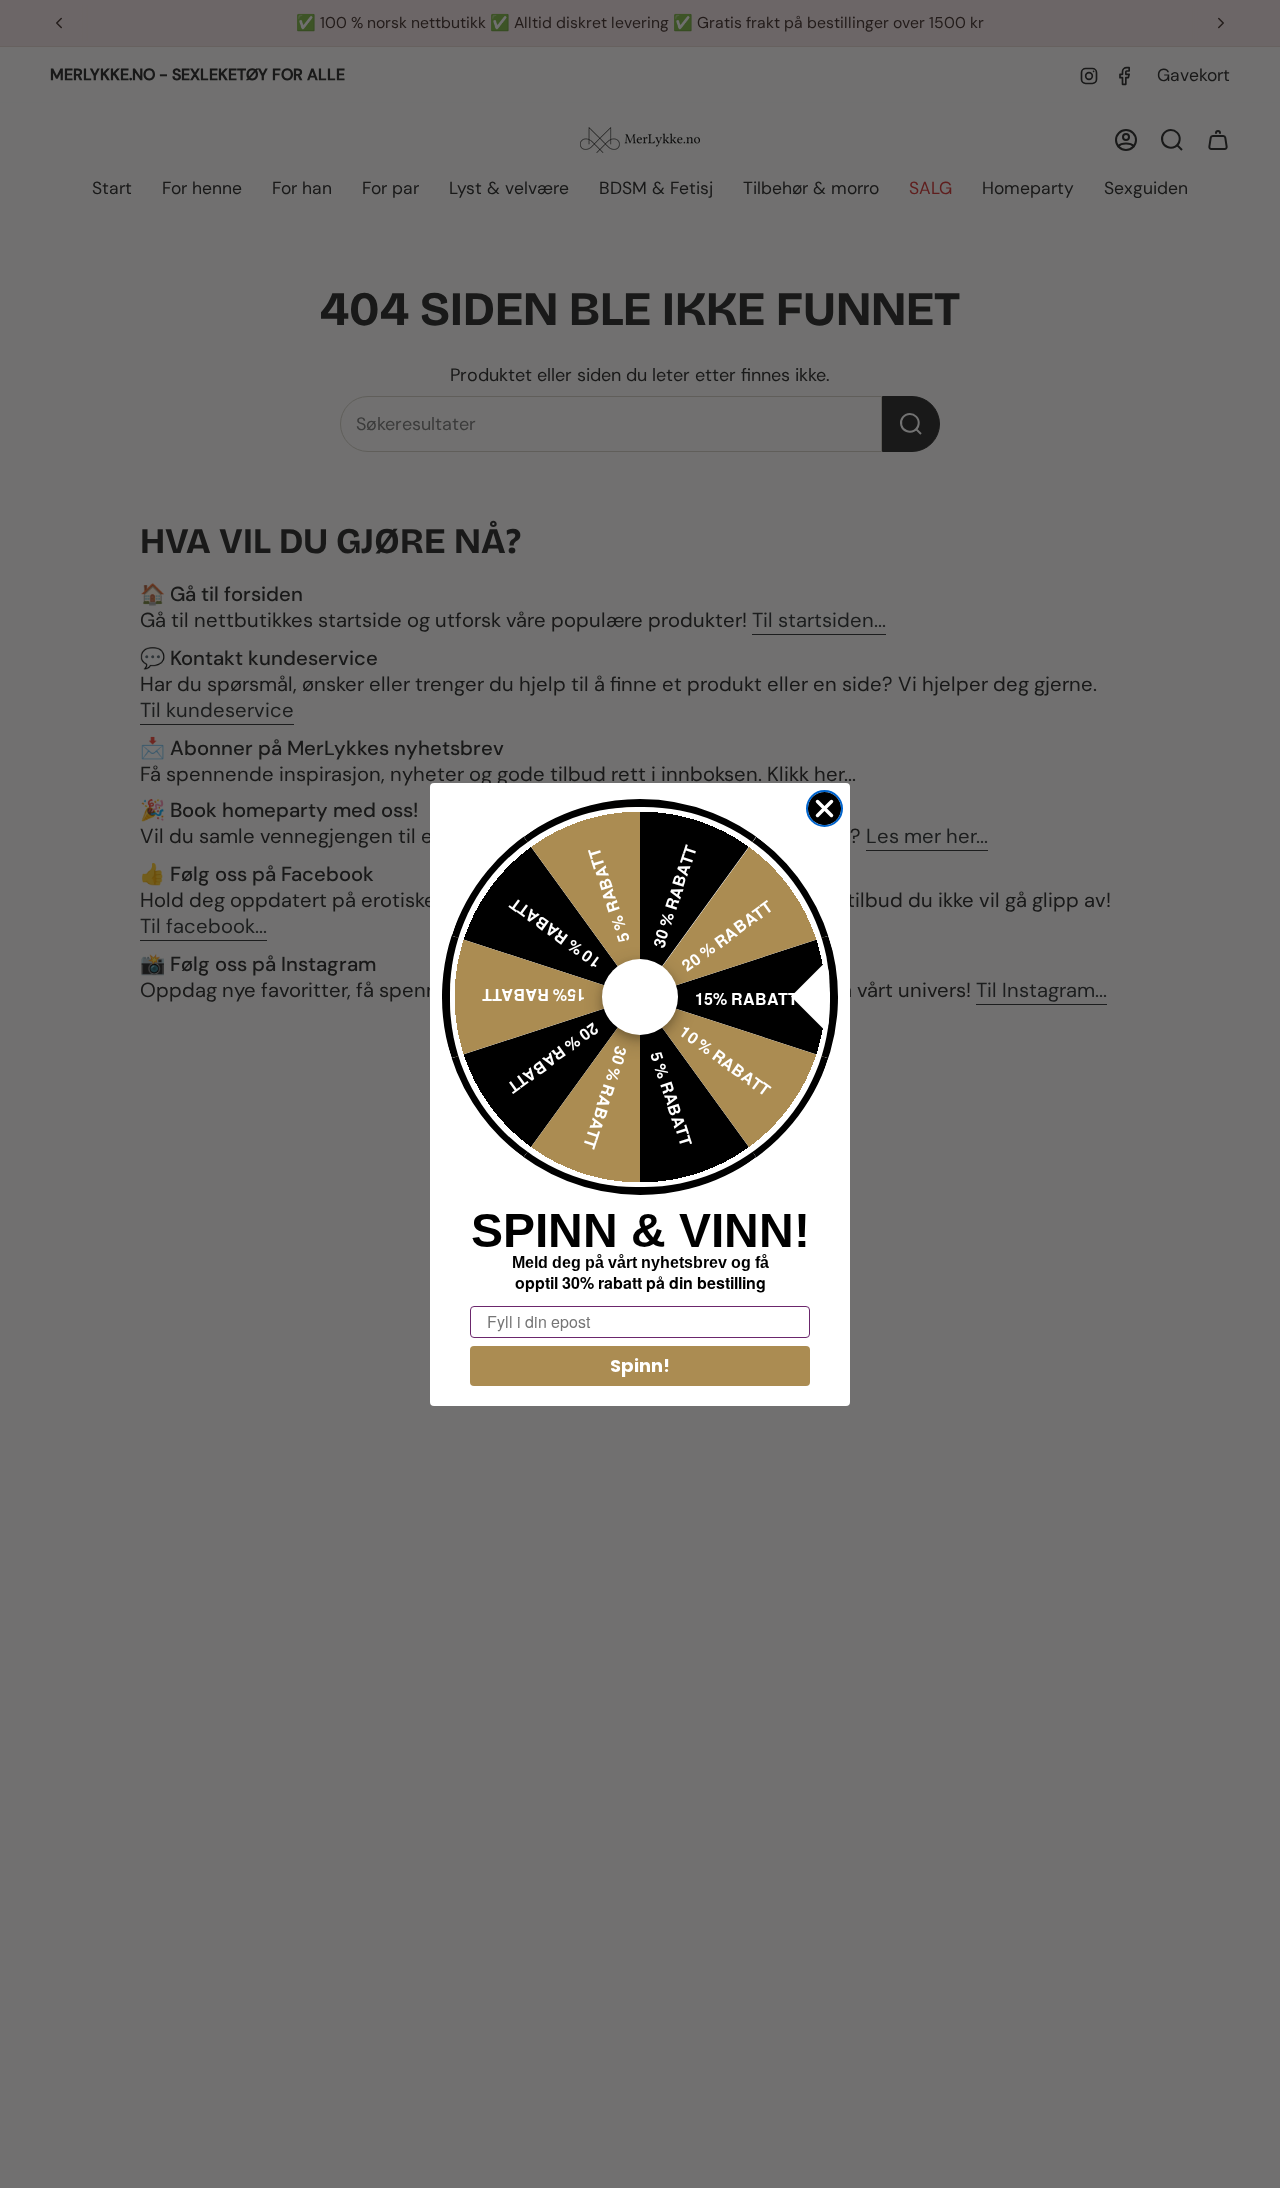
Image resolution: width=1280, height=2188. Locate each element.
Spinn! (640, 1365)
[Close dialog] (824, 808)
